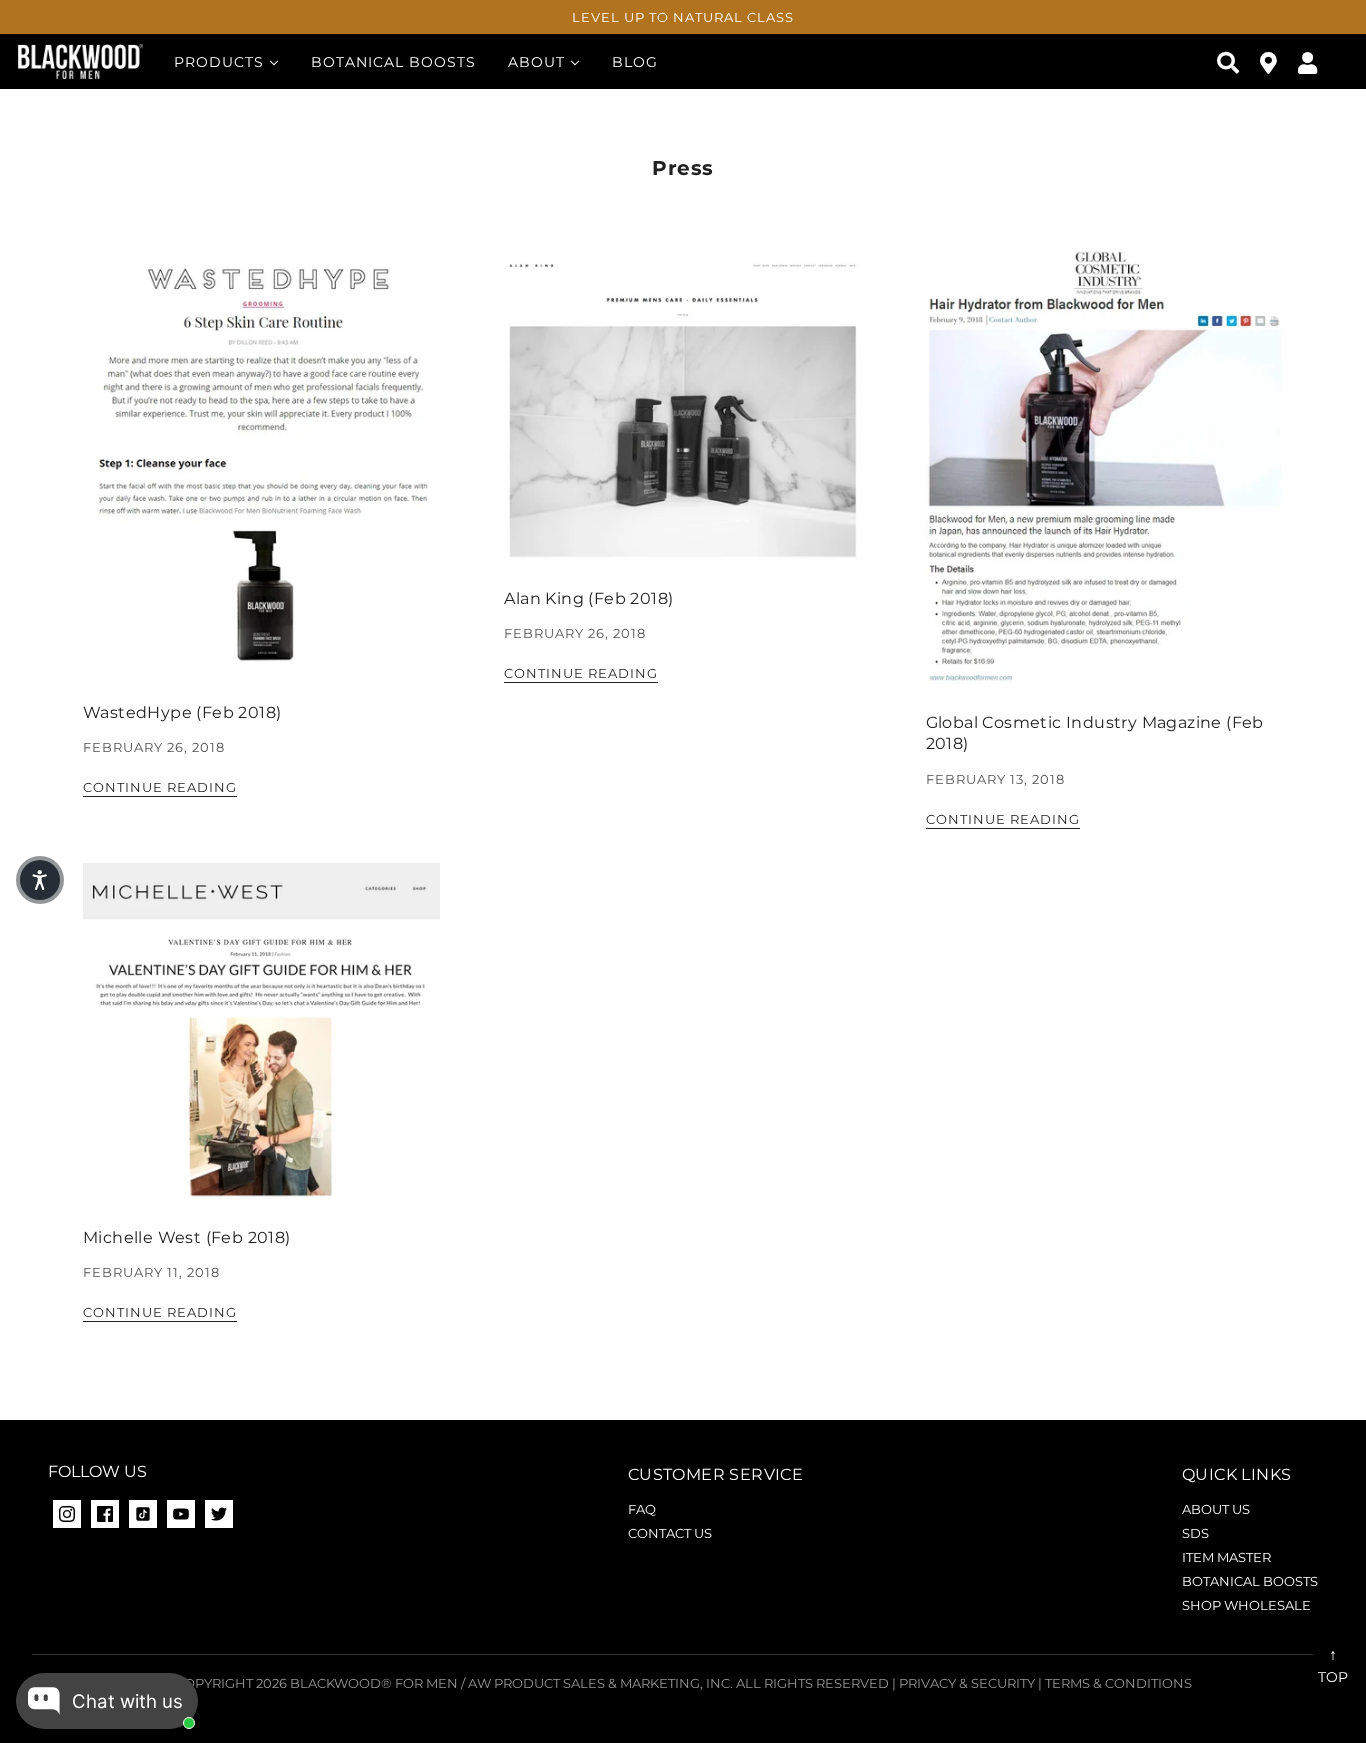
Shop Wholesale (1246, 1605)
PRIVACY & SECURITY (967, 1683)
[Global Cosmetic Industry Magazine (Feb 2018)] (1104, 482)
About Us (1216, 1509)
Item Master (1226, 1557)
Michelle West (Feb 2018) (187, 1237)
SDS (1195, 1533)
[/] (80, 61)
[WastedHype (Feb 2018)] (261, 477)
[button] (40, 880)
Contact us (670, 1533)
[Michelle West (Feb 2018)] (261, 1046)
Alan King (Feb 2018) (588, 598)
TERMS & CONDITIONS (1118, 1683)
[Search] (1228, 62)
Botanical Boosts (1250, 1581)
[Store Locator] (1269, 62)
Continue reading (160, 788)
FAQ (642, 1509)
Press (683, 168)
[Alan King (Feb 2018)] (682, 420)
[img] (105, 1514)
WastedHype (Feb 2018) (182, 712)
